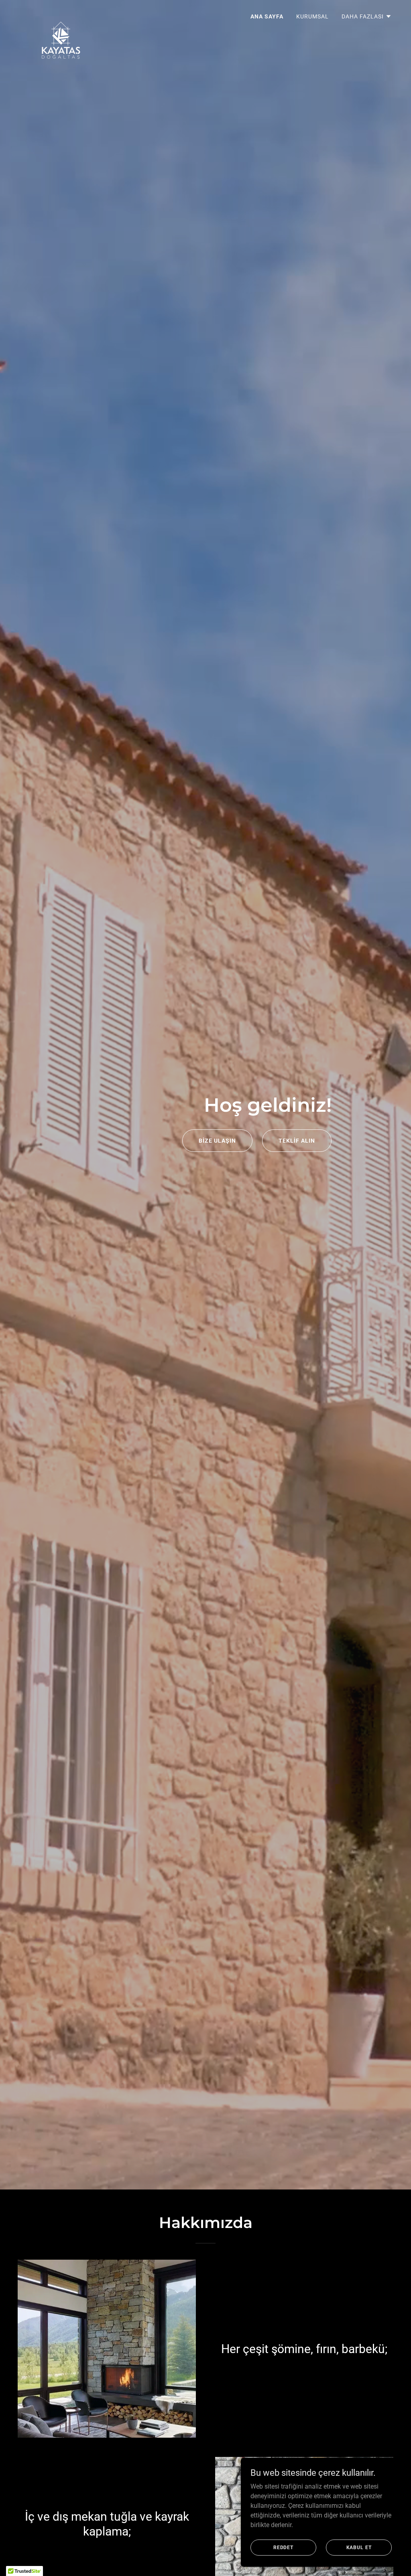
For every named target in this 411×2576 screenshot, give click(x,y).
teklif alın (297, 1141)
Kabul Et (359, 2547)
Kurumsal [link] (312, 16)
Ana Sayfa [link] (267, 16)
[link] (61, 14)
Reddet (283, 2547)
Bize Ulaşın (217, 1141)
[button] (367, 16)
